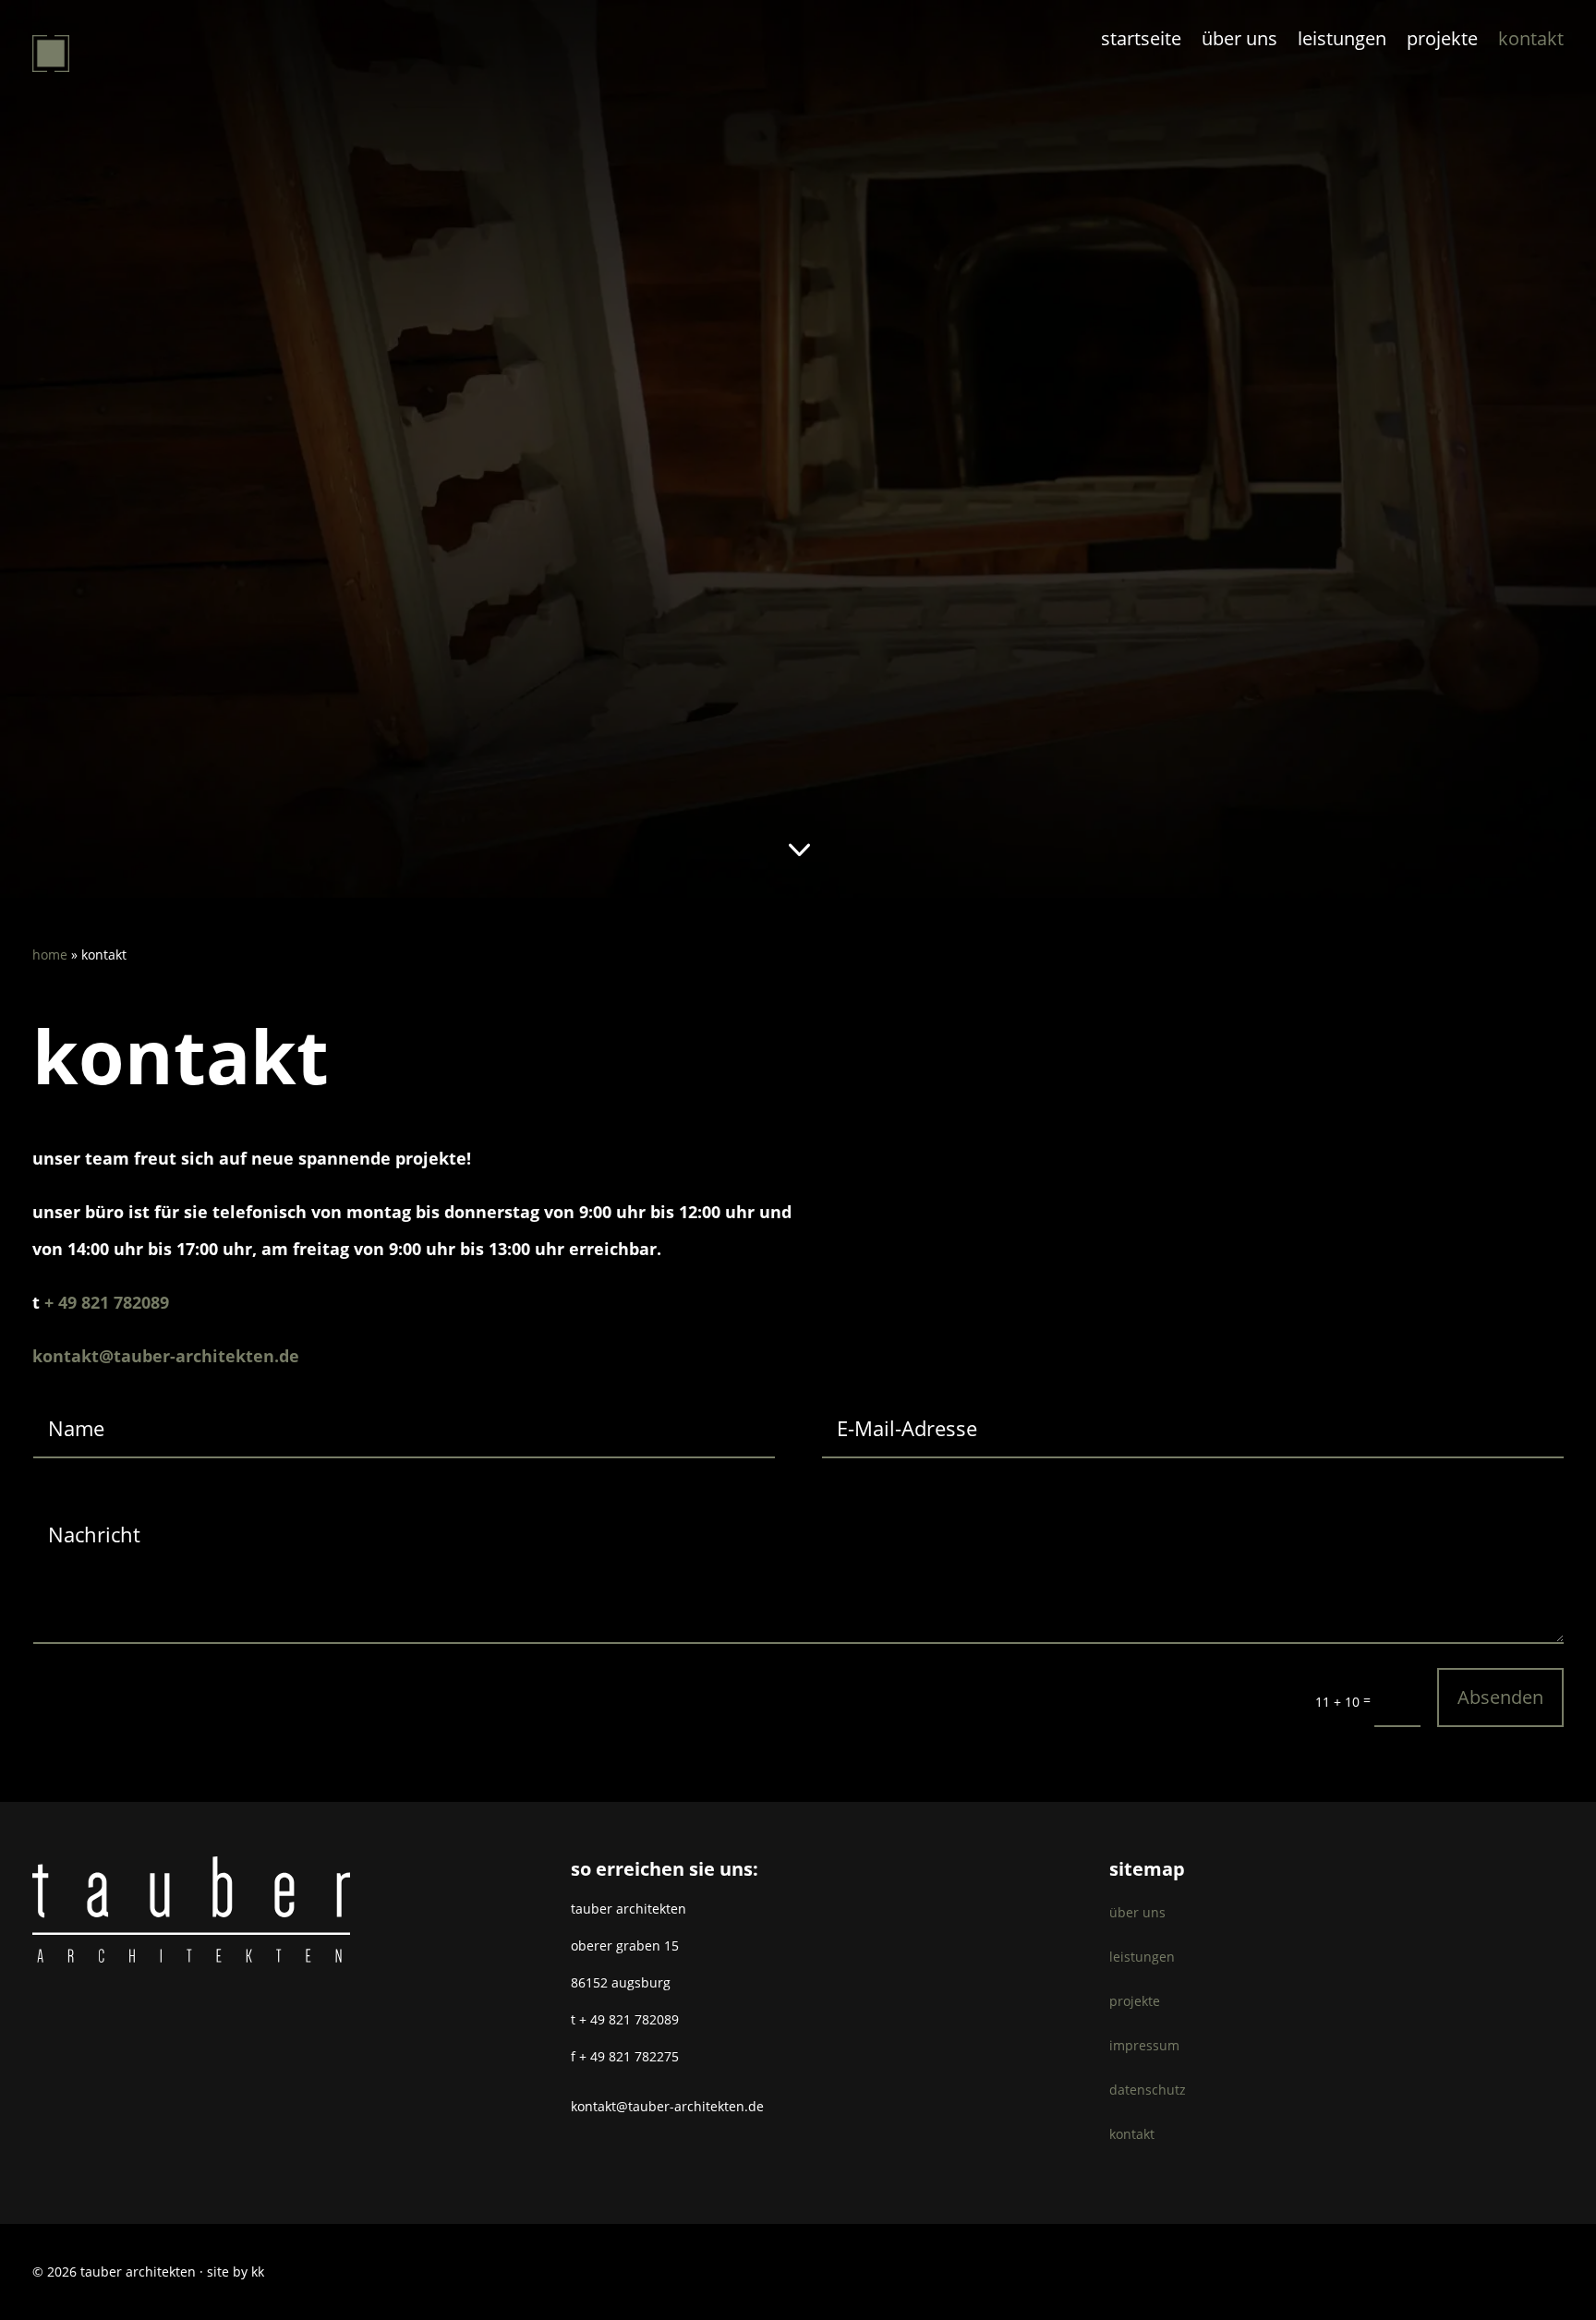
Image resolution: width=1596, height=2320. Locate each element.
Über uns (1239, 42)
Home (50, 955)
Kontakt (1531, 42)
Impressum (1144, 2045)
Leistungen (1342, 42)
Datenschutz (1148, 2090)
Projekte (1442, 42)
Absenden (1500, 1697)
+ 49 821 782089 (107, 1302)
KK (258, 2272)
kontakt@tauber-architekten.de (166, 1356)
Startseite (1141, 42)
